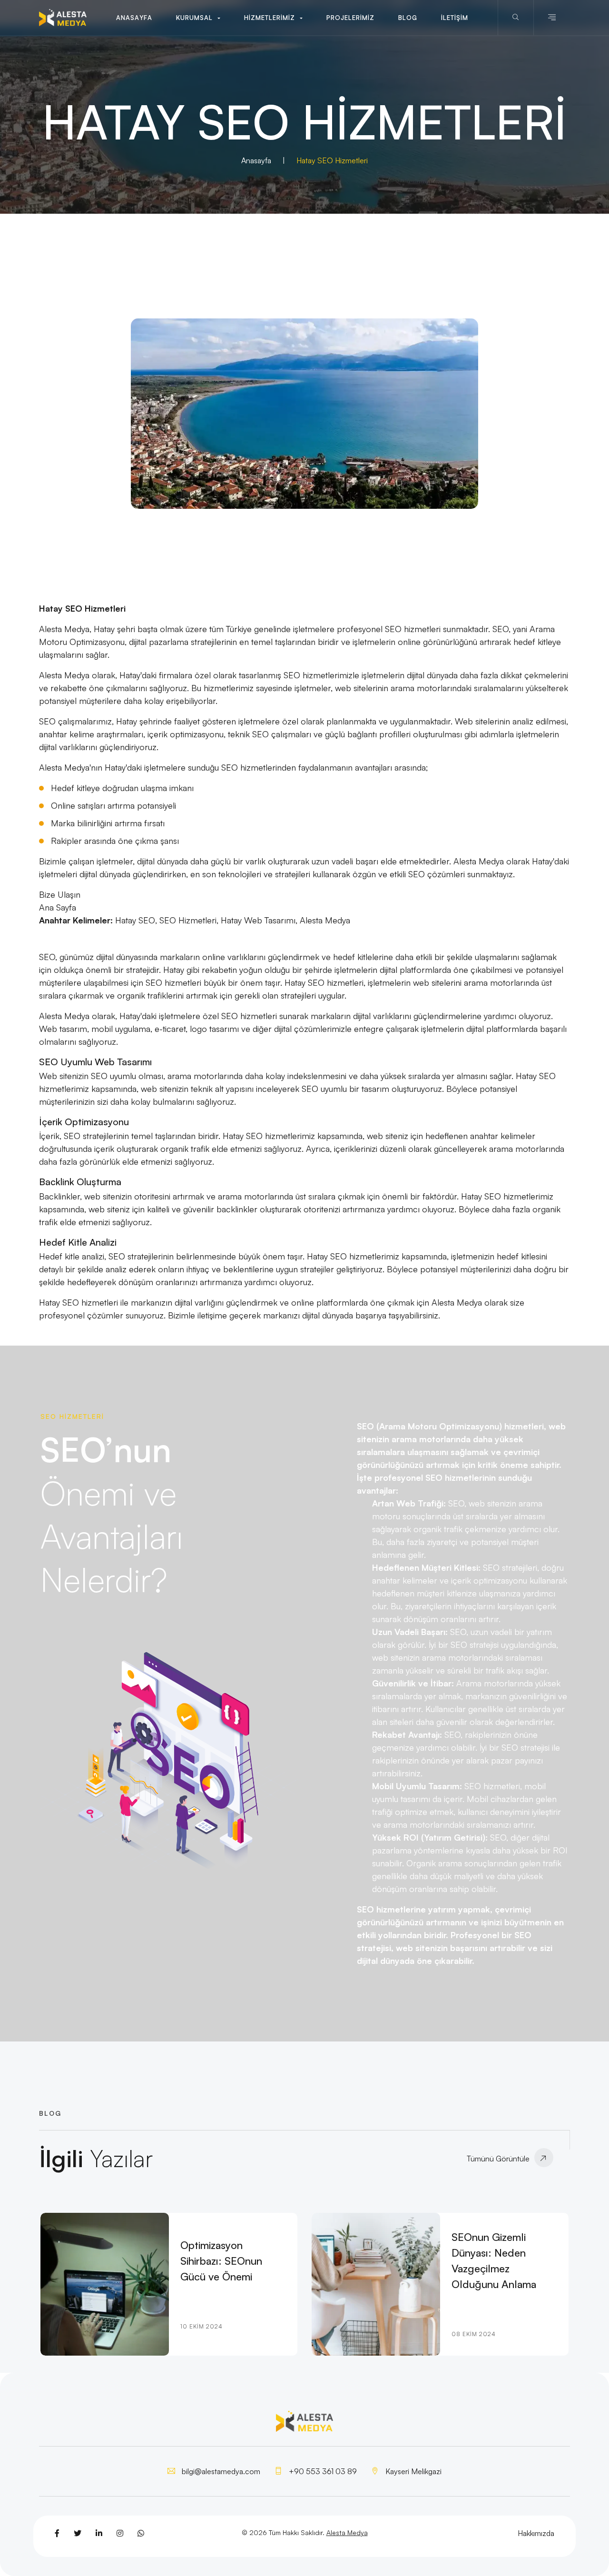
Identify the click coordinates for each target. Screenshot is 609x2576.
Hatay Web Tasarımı (258, 920)
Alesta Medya (325, 920)
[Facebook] (57, 2533)
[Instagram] (120, 2533)
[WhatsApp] (141, 2533)
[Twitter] (78, 2533)
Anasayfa (256, 160)
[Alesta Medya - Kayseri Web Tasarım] (304, 414)
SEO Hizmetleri (188, 920)
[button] (198, 18)
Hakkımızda (536, 2533)
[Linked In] (99, 2533)
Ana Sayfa (58, 907)
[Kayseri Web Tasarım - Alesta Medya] (63, 18)
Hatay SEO (135, 920)
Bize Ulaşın (60, 894)
